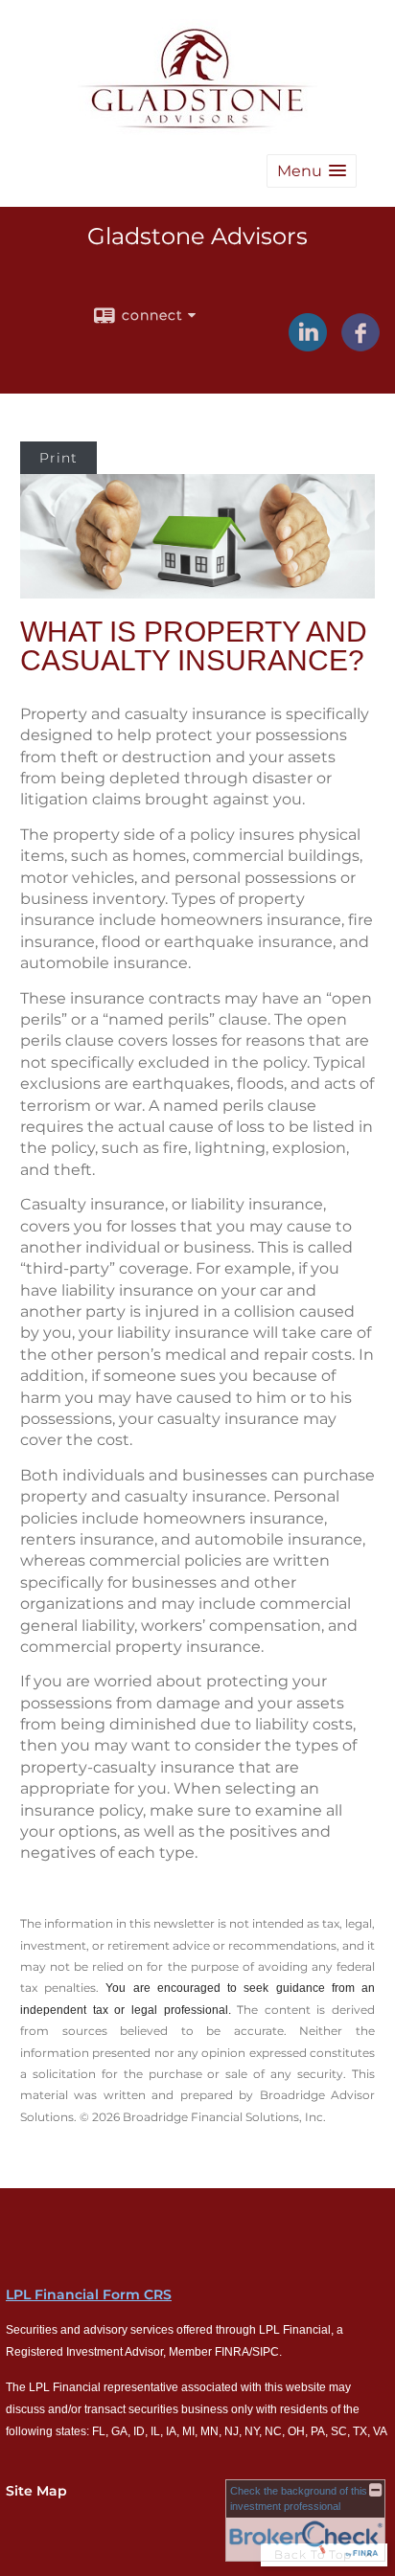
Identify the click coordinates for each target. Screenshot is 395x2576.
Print (58, 458)
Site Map (36, 2491)
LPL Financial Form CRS (89, 2294)
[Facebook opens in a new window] (360, 345)
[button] (312, 171)
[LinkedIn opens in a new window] (308, 345)
